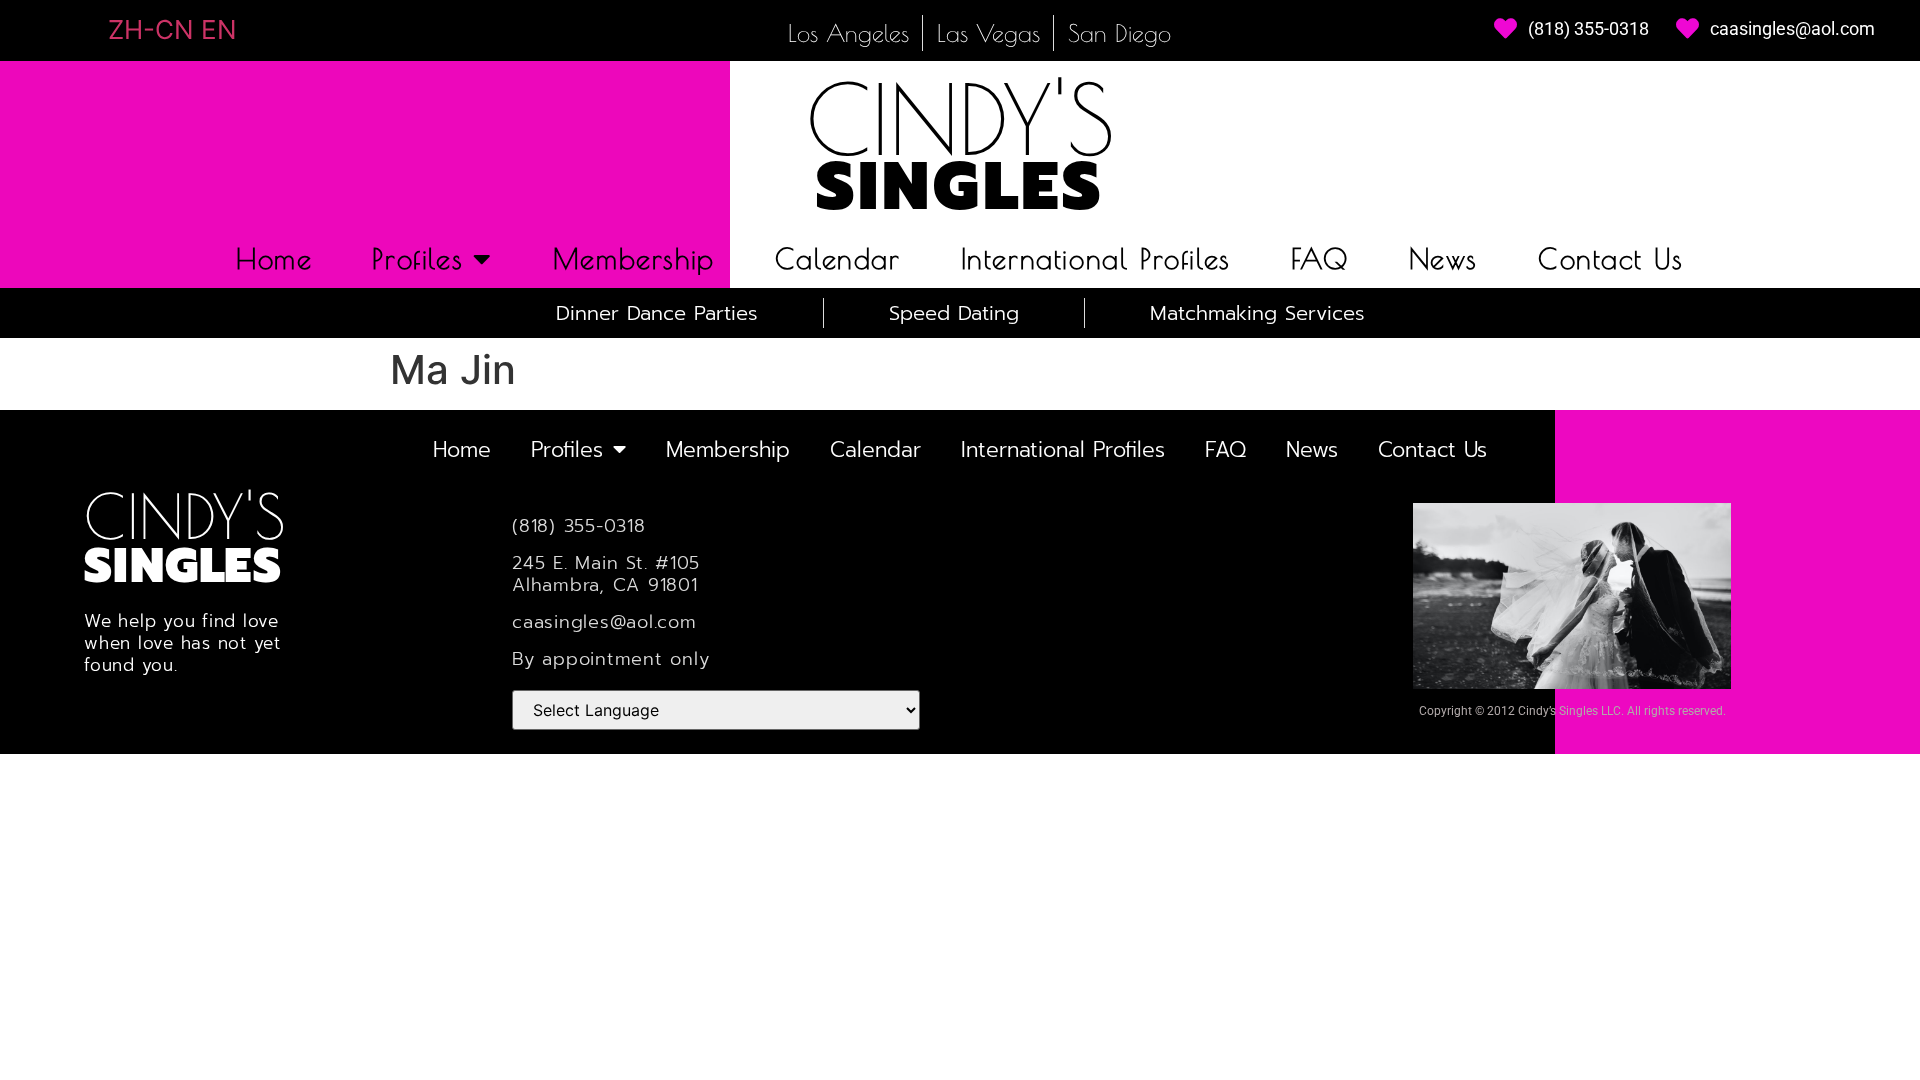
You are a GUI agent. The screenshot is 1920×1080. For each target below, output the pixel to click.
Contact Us (1611, 258)
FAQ (1320, 258)
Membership (634, 258)
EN (219, 29)
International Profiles (1096, 258)
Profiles (417, 258)
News (1443, 258)
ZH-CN (151, 29)
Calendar (838, 258)
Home (274, 258)
